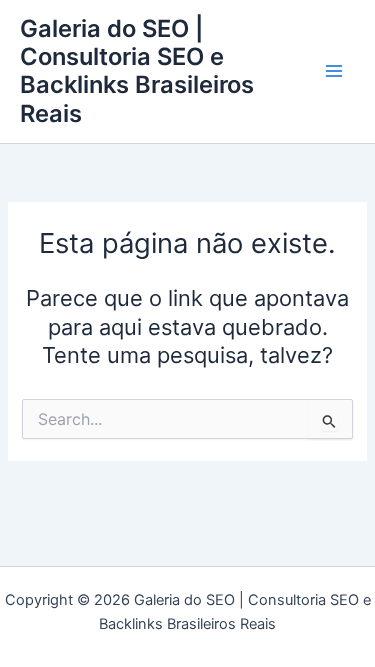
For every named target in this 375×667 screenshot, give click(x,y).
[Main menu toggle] (334, 72)
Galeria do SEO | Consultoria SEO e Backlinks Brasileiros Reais (137, 71)
